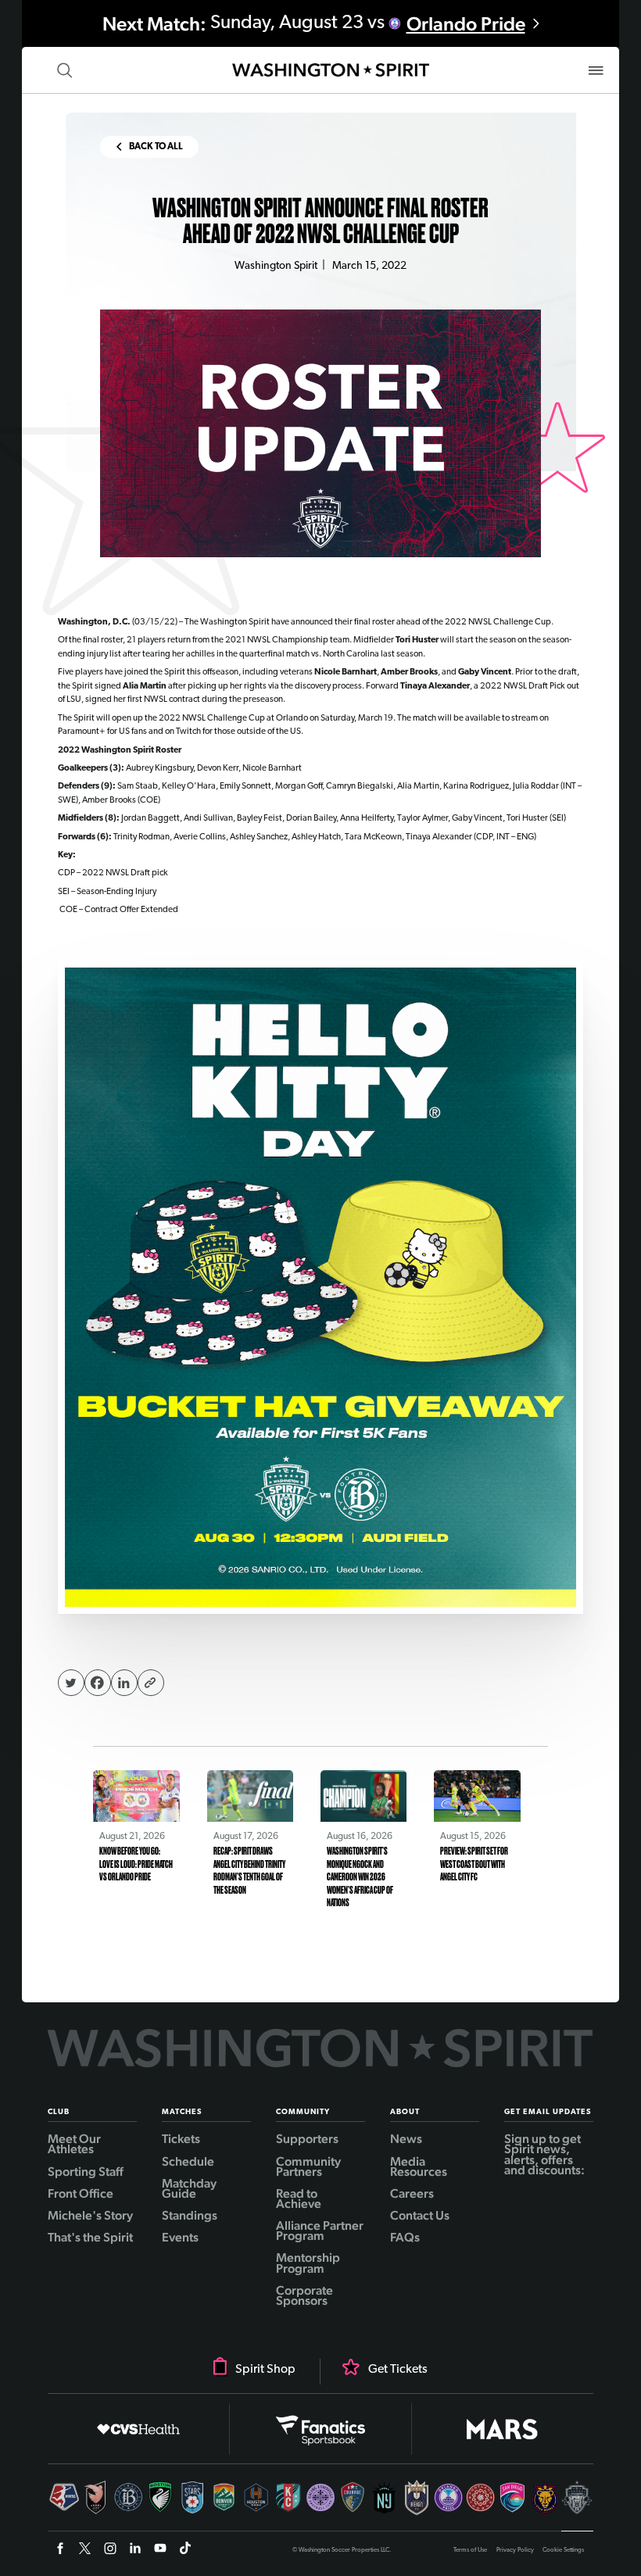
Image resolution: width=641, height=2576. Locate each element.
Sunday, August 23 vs (314, 24)
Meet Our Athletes (74, 2143)
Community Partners (308, 2165)
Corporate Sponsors (304, 2294)
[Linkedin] (124, 1683)
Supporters (307, 2138)
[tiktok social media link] (185, 2550)
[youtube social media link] (160, 2550)
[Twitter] (71, 1683)
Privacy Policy (515, 2550)
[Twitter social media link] (85, 2550)
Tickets (181, 2138)
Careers (412, 2192)
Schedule (188, 2160)
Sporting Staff (86, 2170)
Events (180, 2236)
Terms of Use (470, 2550)
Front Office (81, 2192)
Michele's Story (90, 2214)
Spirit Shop (265, 2370)
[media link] (321, 1288)
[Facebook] (98, 1683)
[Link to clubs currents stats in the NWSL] (64, 2506)
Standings (190, 2214)
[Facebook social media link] (60, 2550)
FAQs (405, 2236)
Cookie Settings (563, 2550)
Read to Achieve (299, 2197)
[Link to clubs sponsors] (139, 2429)
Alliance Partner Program (320, 2229)
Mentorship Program (308, 2261)
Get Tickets (398, 2370)
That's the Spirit (90, 2236)
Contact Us (420, 2214)
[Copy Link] (151, 1683)
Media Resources (419, 2165)
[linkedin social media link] (135, 2550)
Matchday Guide (189, 2187)
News (406, 2138)
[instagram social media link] (110, 2550)
